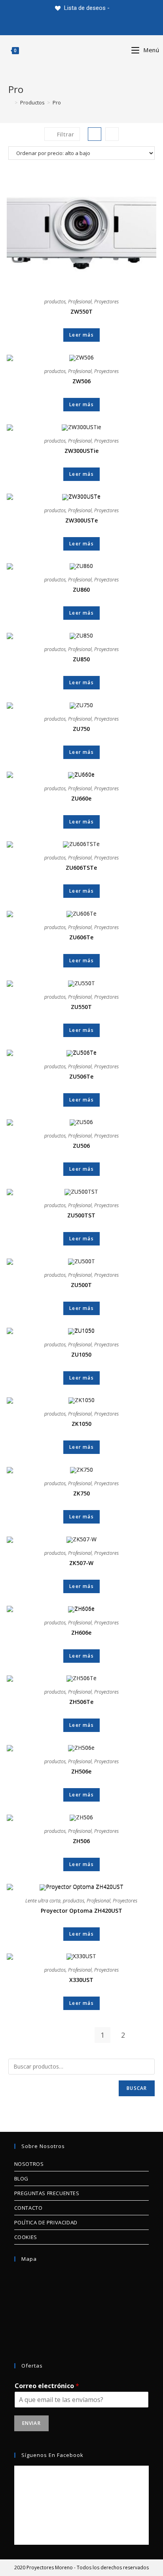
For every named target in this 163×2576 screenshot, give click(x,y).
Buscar (137, 2088)
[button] (133, 132)
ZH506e (81, 1771)
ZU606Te (81, 937)
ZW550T (81, 311)
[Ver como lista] (112, 134)
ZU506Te (81, 1076)
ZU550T (81, 1007)
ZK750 (81, 1493)
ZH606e (81, 1632)
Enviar (31, 2423)
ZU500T (81, 1285)
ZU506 (81, 1146)
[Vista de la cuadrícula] (95, 134)
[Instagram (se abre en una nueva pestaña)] (91, 25)
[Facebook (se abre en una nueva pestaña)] (72, 25)
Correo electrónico (47, 2386)
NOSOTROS (29, 2164)
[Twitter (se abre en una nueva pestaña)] (54, 25)
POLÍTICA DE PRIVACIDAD (46, 2222)
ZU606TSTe (81, 868)
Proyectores (106, 302)
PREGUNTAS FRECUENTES (47, 2193)
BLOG (21, 2179)
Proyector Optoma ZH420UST (81, 1911)
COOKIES (26, 2237)
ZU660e (81, 798)
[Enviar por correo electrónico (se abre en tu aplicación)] (109, 25)
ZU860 (81, 590)
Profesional (80, 302)
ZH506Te (81, 1702)
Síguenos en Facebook (52, 2455)
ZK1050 (81, 1424)
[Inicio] (10, 102)
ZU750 (81, 729)
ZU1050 (81, 1354)
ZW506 (81, 381)
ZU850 (81, 659)
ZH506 (81, 1841)
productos (55, 302)
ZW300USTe (81, 520)
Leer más (81, 335)
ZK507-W (81, 1563)
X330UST (81, 1980)
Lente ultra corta (43, 1901)
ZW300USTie (81, 451)
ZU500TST (81, 1215)
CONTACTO (28, 2208)
